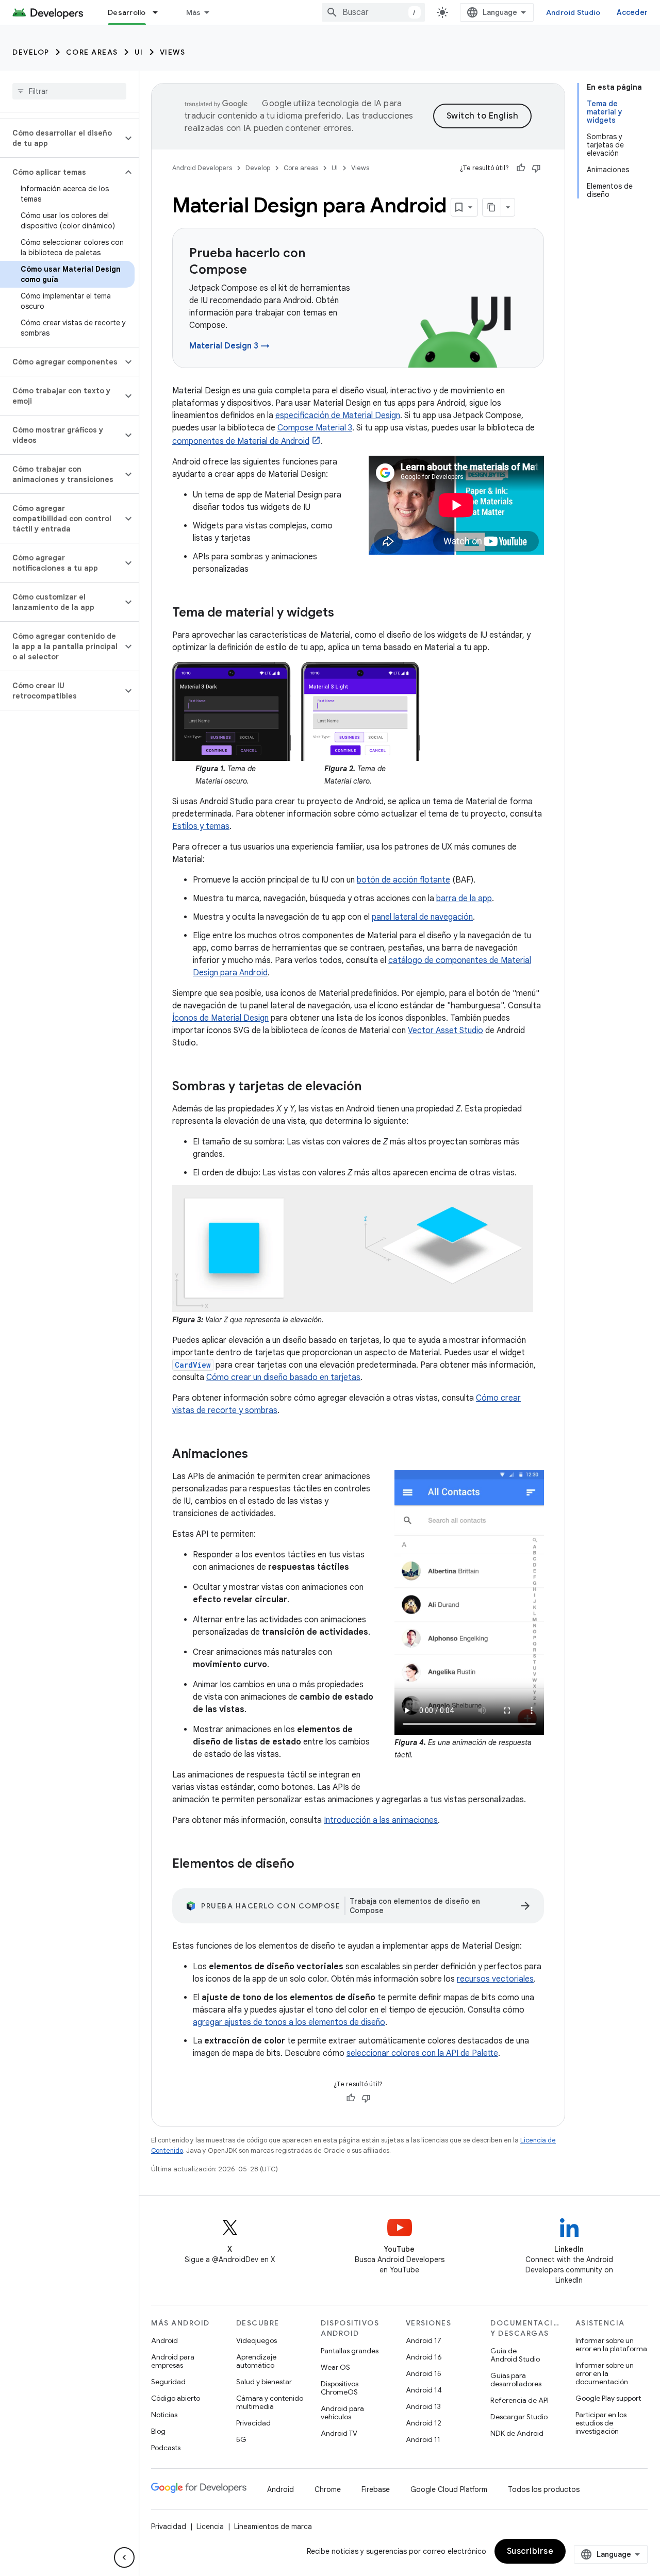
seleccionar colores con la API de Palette (422, 2053)
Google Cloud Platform (449, 2489)
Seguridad (168, 2382)
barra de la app (464, 899)
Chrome (328, 2489)
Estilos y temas (201, 826)
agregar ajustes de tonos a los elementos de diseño (289, 2022)
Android (164, 2340)
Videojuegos (257, 2340)
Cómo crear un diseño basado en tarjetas (283, 1377)
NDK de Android (517, 2433)
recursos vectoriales (495, 1979)
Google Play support (608, 2398)
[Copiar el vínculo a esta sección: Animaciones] (258, 1454)
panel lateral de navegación (422, 917)
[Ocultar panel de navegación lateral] (124, 2557)
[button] (61, 138)
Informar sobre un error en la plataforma (611, 2345)
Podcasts (166, 2448)
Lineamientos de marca (273, 2527)
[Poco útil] (536, 168)
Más (194, 12)
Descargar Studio (519, 2417)
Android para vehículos (342, 2413)
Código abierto (176, 2398)
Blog (158, 2431)
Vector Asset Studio (445, 1031)
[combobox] (373, 12)
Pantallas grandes (350, 2351)
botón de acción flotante (403, 880)
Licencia (210, 2527)
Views (173, 52)
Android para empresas (173, 2361)
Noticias (164, 2415)
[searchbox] (69, 91)
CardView (193, 1365)
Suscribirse (530, 2551)
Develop (31, 52)
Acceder (632, 12)
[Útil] (521, 168)
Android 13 (423, 2406)
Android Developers (202, 168)
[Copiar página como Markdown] (492, 207)
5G (241, 2439)
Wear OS (335, 2367)
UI (139, 52)
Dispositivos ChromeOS (340, 2388)
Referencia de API (519, 2400)
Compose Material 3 (315, 428)
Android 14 (424, 2390)
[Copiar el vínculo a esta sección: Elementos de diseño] (305, 1864)
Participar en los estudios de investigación (601, 2423)
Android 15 (424, 2373)
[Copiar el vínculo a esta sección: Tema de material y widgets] (344, 613)
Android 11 (423, 2439)
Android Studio (573, 12)
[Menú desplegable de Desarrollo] (160, 12)
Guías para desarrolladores (516, 2380)
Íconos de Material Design (220, 1018)
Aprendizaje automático (256, 2361)
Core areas (92, 52)
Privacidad (253, 2423)
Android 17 (424, 2340)
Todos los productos (544, 2489)
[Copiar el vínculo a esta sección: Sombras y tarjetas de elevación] (372, 1087)
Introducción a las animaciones (381, 1820)
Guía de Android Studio (515, 2355)
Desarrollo (127, 12)
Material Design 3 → (229, 346)
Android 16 (424, 2357)
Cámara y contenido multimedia (270, 2402)
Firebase (376, 2489)
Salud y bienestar (264, 2382)
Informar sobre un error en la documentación (605, 2373)
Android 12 (424, 2423)
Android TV (339, 2433)
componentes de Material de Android (241, 441)
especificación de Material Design (338, 416)
